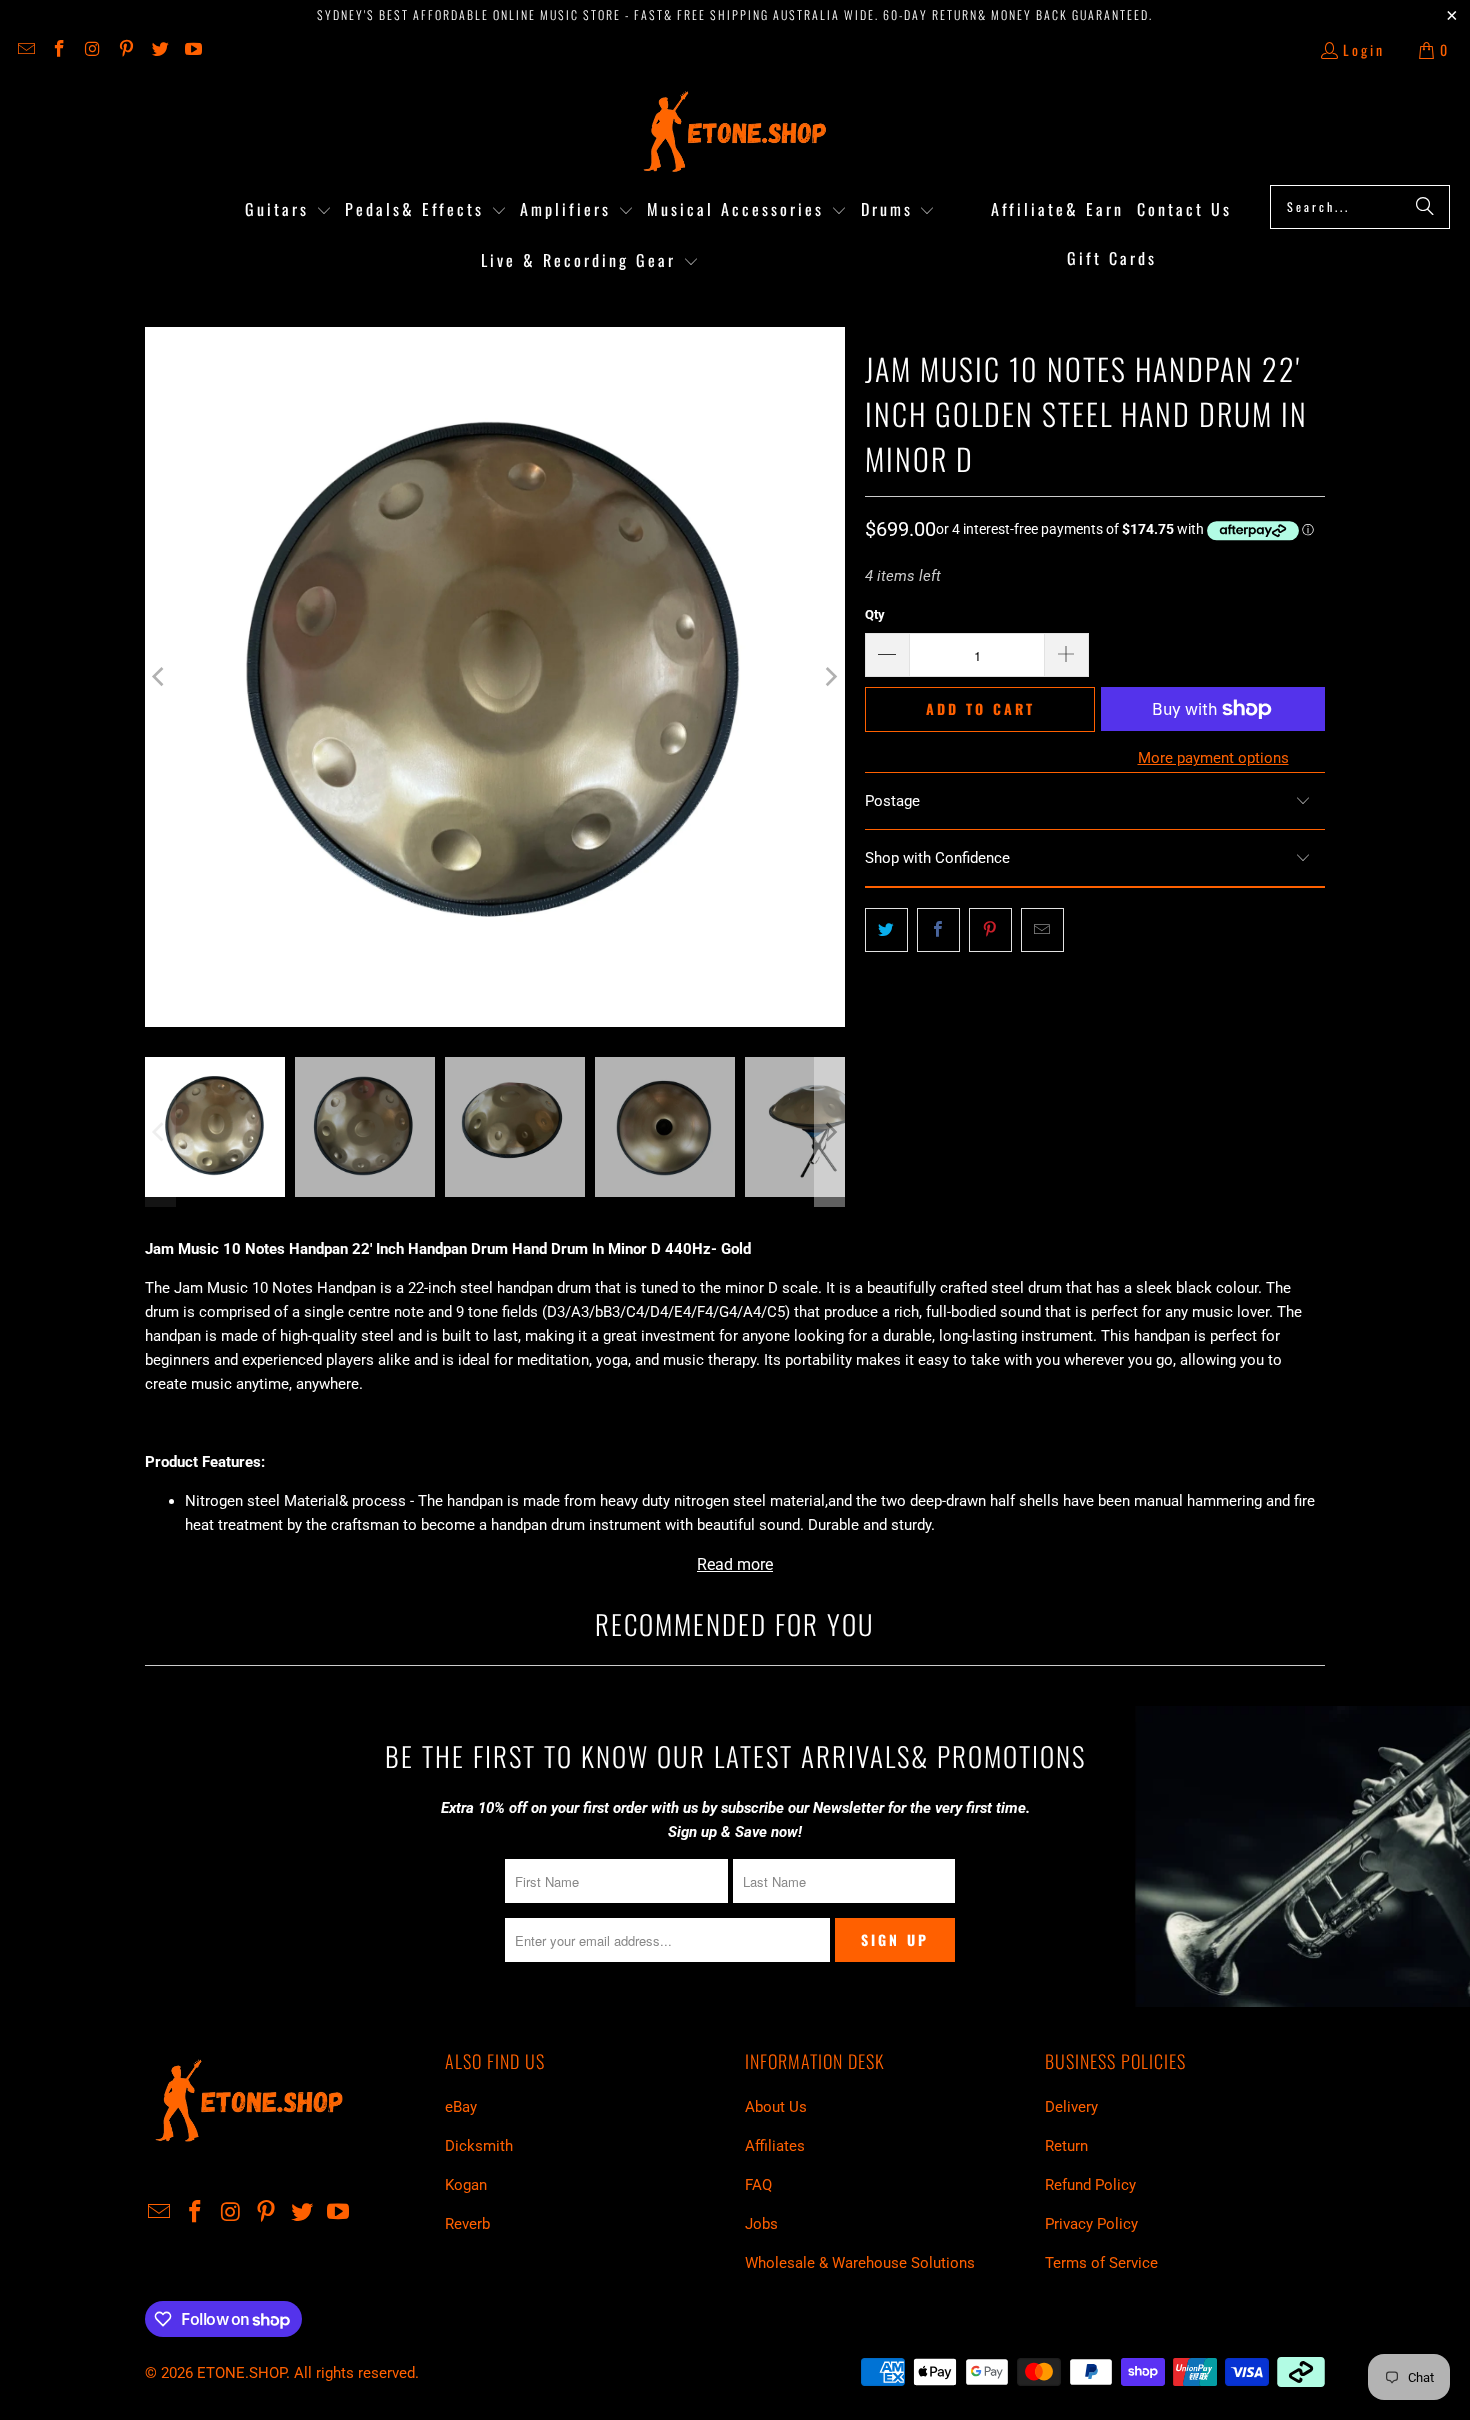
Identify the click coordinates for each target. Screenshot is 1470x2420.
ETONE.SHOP (241, 2373)
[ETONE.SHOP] (735, 132)
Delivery (1071, 2107)
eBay (461, 2107)
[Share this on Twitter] (886, 930)
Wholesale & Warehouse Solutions (860, 2263)
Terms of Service (1101, 2263)
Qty (875, 614)
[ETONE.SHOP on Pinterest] (126, 49)
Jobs (761, 2224)
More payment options (1213, 758)
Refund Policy (1090, 2185)
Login (1364, 49)
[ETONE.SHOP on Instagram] (92, 49)
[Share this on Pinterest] (990, 930)
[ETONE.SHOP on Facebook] (59, 49)
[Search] (1425, 207)
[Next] (830, 677)
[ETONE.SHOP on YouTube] (193, 49)
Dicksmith (479, 2146)
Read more (735, 1564)
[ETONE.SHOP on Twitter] (159, 49)
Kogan (466, 2185)
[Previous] (160, 677)
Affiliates (775, 2146)
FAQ (758, 2185)
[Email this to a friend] (1042, 930)
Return (1066, 2146)
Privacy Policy (1091, 2224)
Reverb (467, 2224)
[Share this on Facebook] (938, 930)
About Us (776, 2107)
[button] (288, 210)
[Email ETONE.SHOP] (25, 49)
